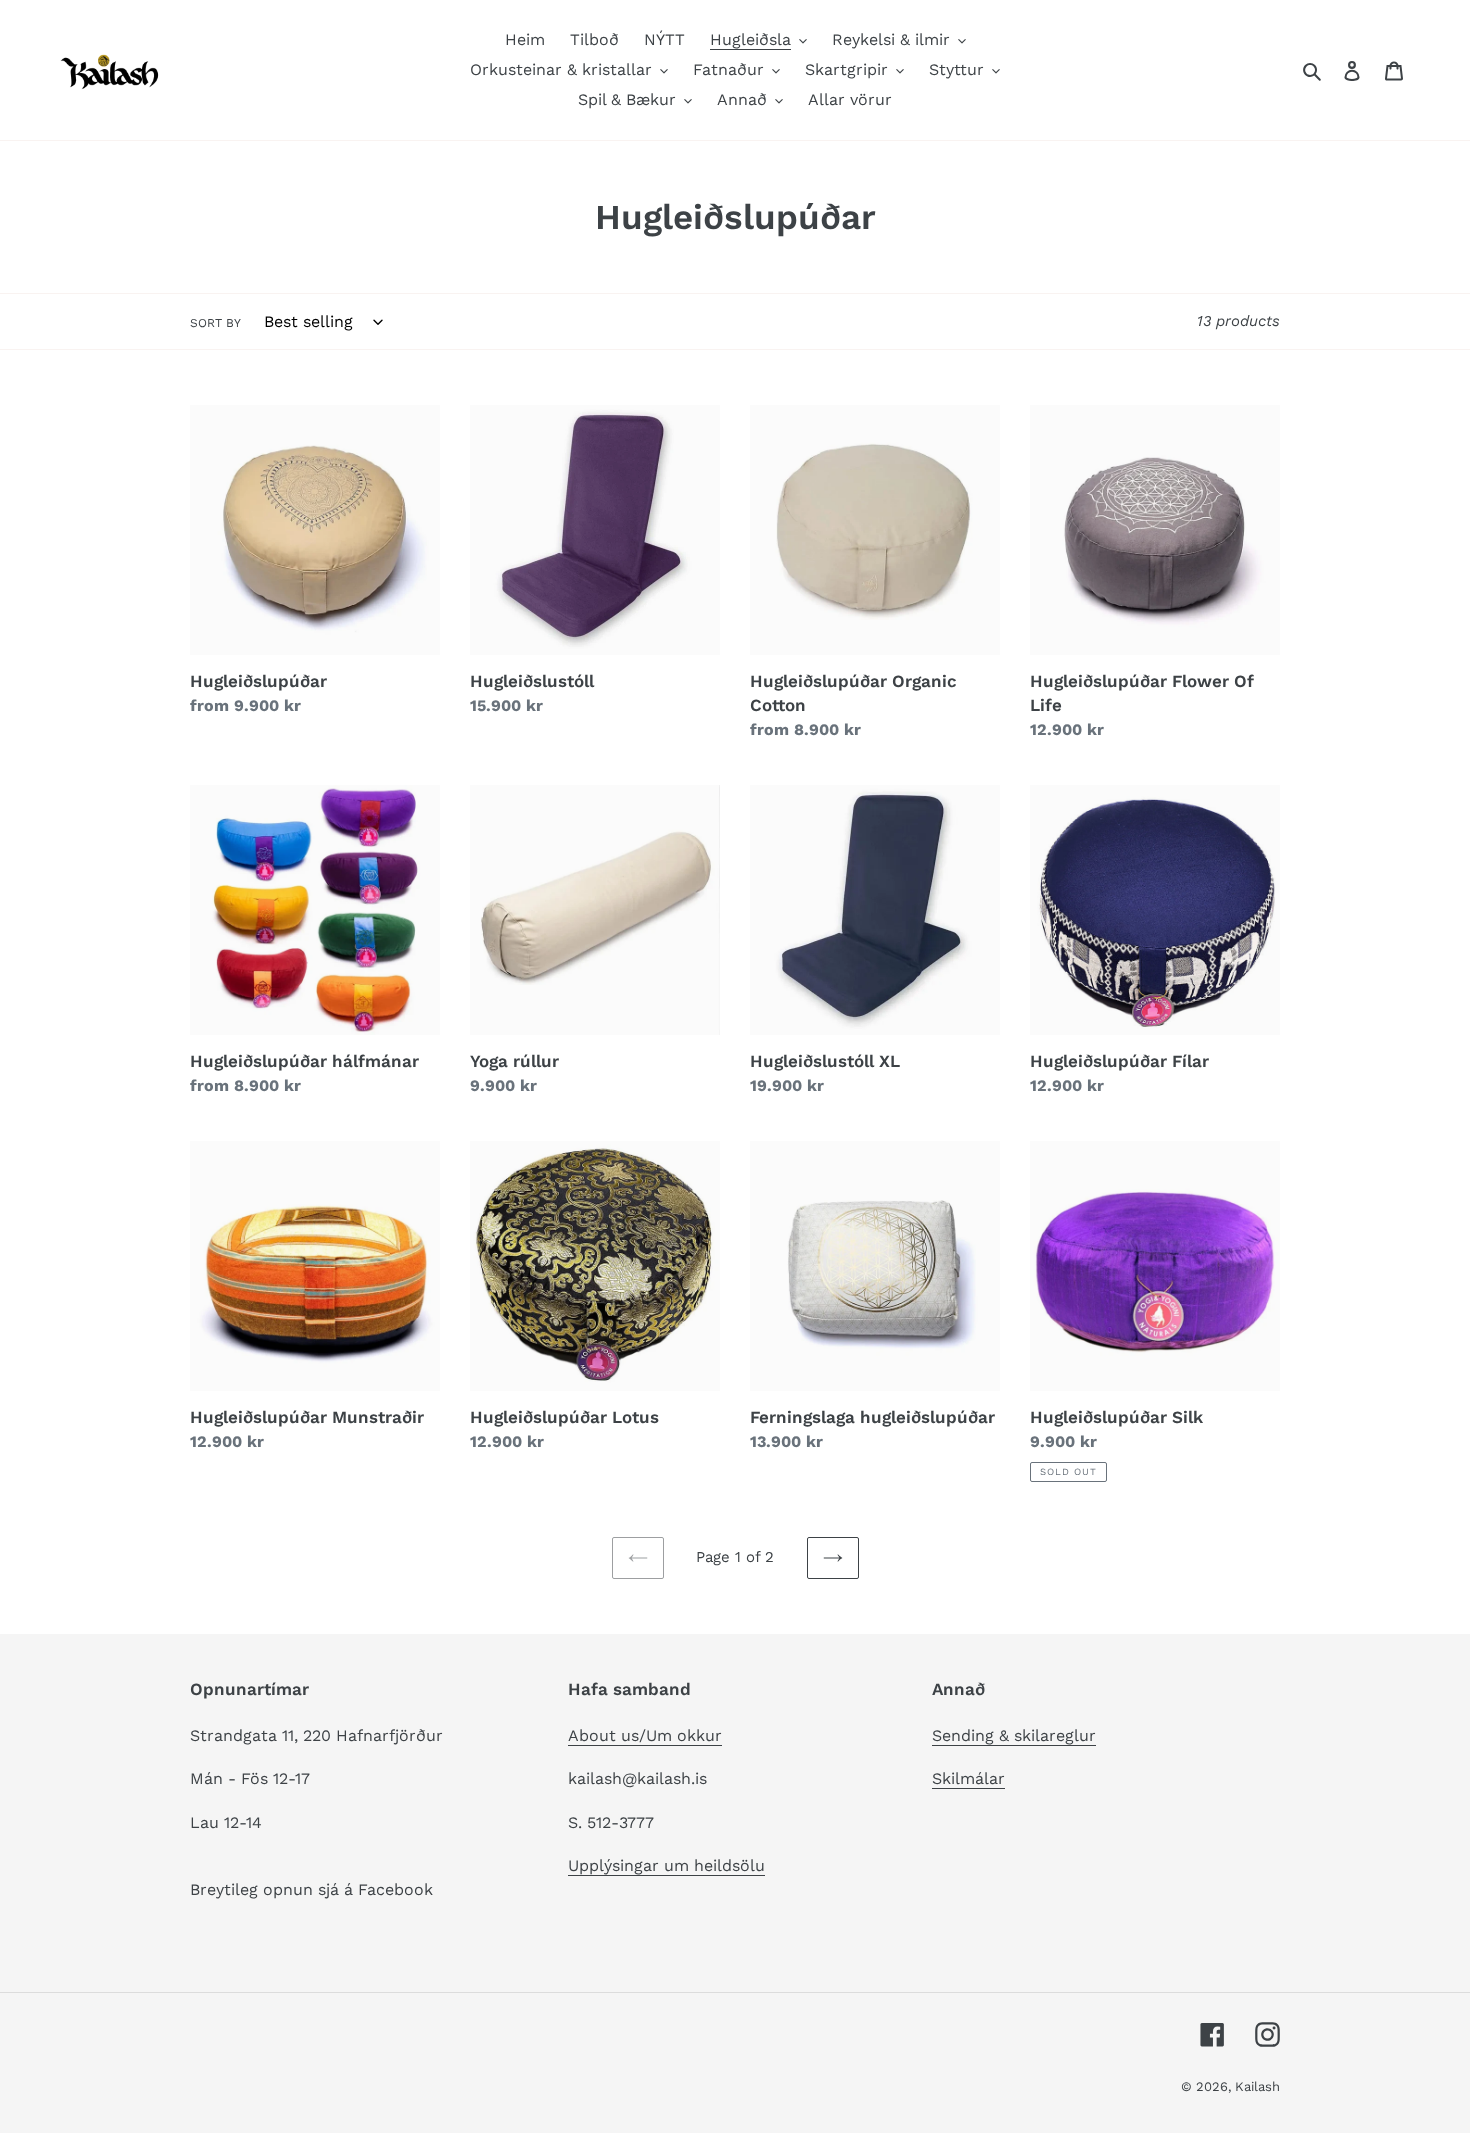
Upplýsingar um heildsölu (666, 1865)
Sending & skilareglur (1014, 1735)
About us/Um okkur (645, 1735)
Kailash (1257, 2086)
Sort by (215, 323)
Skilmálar (968, 1778)
